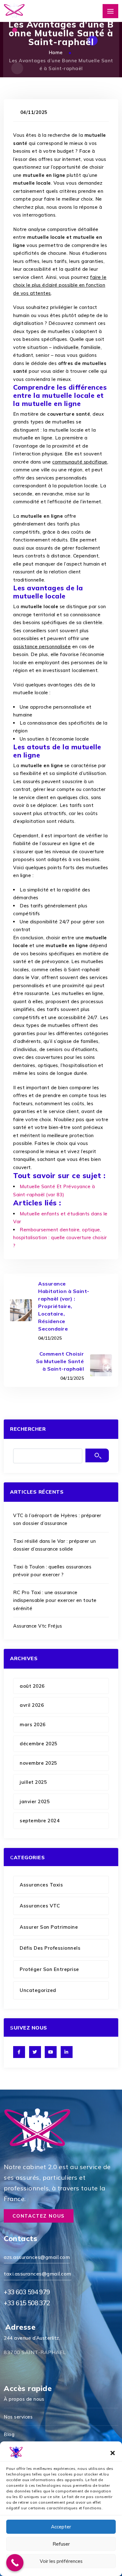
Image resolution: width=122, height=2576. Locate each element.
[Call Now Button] (15, 2563)
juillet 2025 (33, 1782)
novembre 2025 (38, 1763)
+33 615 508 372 (27, 2303)
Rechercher (28, 1429)
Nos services (18, 2417)
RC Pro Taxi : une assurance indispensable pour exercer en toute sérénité (55, 1600)
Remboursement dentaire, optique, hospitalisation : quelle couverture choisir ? (60, 1238)
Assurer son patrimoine (49, 1927)
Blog (9, 2434)
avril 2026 (32, 1705)
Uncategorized (38, 1990)
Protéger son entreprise (49, 1969)
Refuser (61, 2544)
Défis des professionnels (50, 1948)
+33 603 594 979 (27, 2292)
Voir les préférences (61, 2561)
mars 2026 (33, 1724)
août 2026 (32, 1686)
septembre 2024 (40, 1821)
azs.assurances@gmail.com (37, 2257)
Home (57, 52)
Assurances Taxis (41, 1885)
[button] (113, 2452)
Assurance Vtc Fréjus (38, 1626)
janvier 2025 (35, 1801)
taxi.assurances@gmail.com (38, 2274)
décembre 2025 (39, 1744)
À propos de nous (24, 2399)
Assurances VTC (40, 1906)
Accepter (61, 2527)
